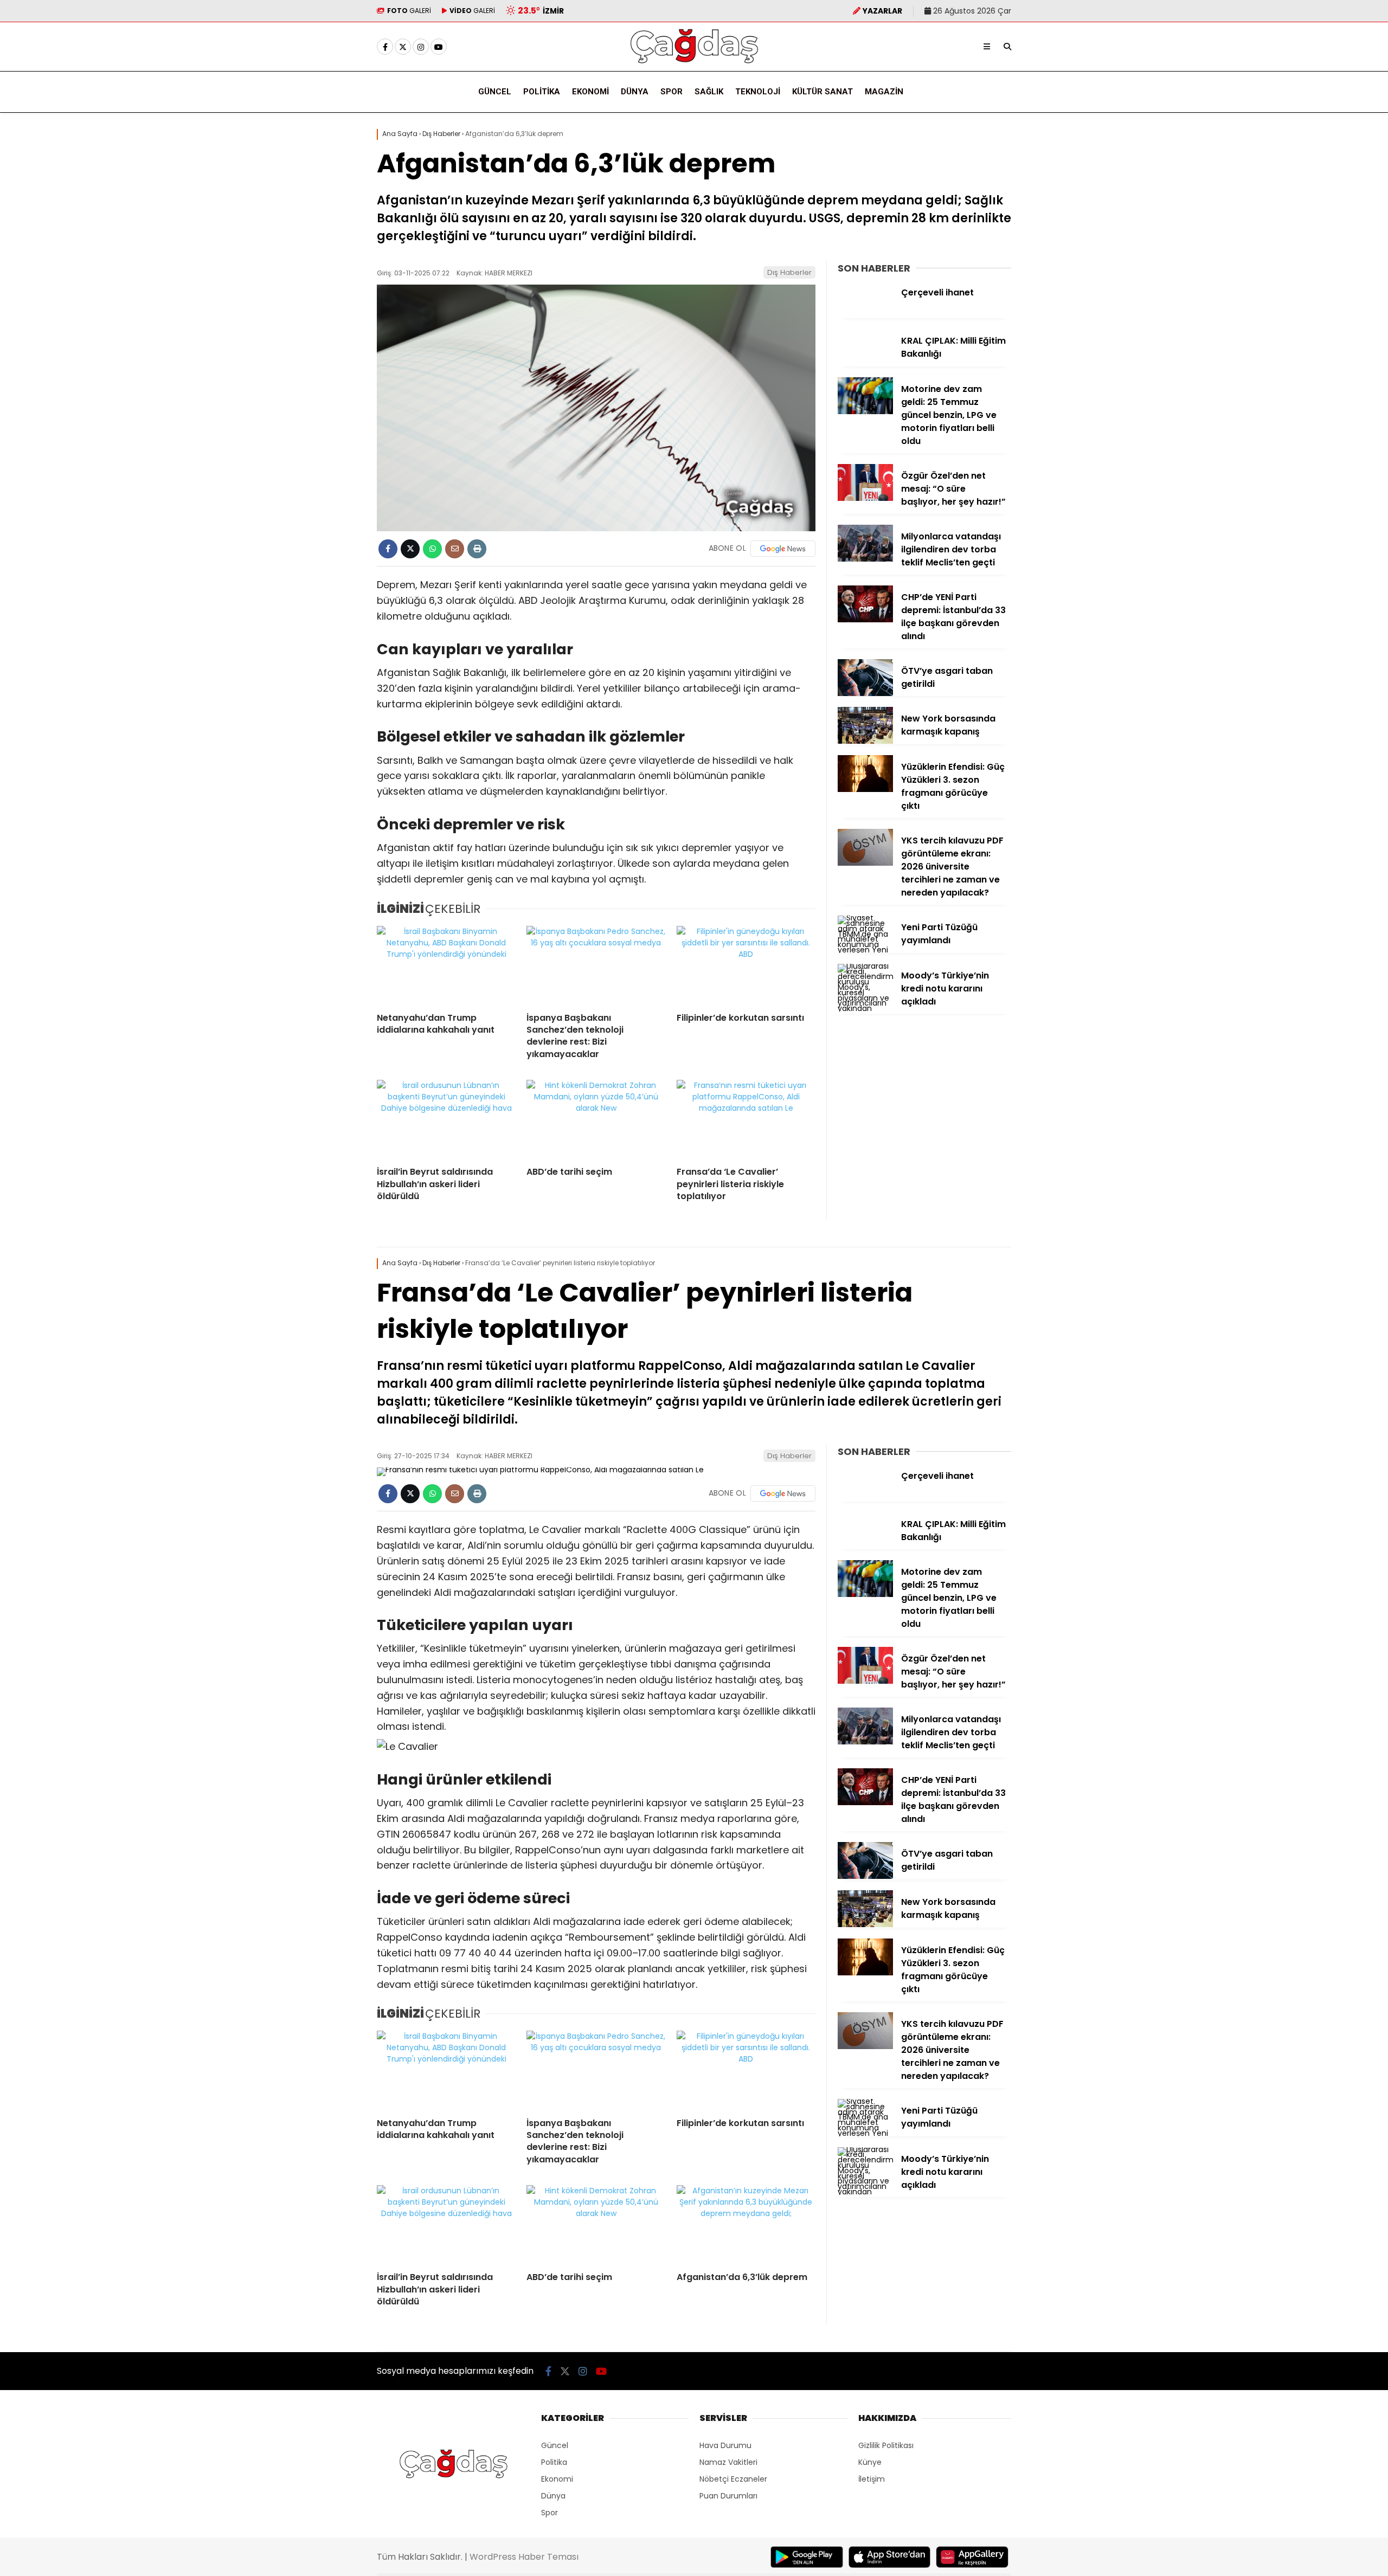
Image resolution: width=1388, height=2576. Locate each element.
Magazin (884, 92)
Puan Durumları (728, 2496)
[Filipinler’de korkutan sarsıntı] (746, 965)
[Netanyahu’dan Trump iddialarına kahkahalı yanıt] (446, 965)
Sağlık (709, 92)
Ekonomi (590, 92)
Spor (671, 92)
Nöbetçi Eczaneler (733, 2479)
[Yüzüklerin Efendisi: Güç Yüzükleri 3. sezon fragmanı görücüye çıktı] (865, 789)
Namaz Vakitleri (728, 2462)
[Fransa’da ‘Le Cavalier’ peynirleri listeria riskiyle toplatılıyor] (746, 1119)
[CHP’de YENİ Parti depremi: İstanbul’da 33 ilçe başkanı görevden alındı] (865, 620)
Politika (542, 92)
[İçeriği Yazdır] (477, 549)
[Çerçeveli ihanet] (865, 315)
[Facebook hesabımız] (385, 47)
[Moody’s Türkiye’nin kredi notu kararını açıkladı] (865, 1008)
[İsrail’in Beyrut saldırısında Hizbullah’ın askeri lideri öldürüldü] (446, 1119)
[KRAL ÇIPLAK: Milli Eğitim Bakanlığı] (865, 363)
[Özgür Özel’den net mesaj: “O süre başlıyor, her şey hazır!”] (865, 498)
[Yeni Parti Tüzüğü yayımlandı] (865, 950)
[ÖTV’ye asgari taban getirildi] (865, 693)
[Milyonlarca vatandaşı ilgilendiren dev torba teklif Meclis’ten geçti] (865, 559)
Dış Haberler (789, 272)
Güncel (495, 92)
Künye (870, 2462)
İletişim (872, 2479)
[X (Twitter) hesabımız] (403, 47)
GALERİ (409, 11)
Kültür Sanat (822, 92)
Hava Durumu (725, 2445)
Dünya (635, 92)
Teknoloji (758, 92)
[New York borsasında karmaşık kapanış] (865, 741)
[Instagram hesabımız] (421, 47)
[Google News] (783, 549)
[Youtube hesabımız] (439, 47)
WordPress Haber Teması (524, 2557)
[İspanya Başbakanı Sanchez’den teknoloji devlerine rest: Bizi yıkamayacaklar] (596, 965)
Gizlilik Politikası (886, 2445)
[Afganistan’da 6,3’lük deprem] (746, 2224)
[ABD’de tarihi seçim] (596, 1119)
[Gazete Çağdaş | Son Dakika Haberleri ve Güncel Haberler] (694, 63)
